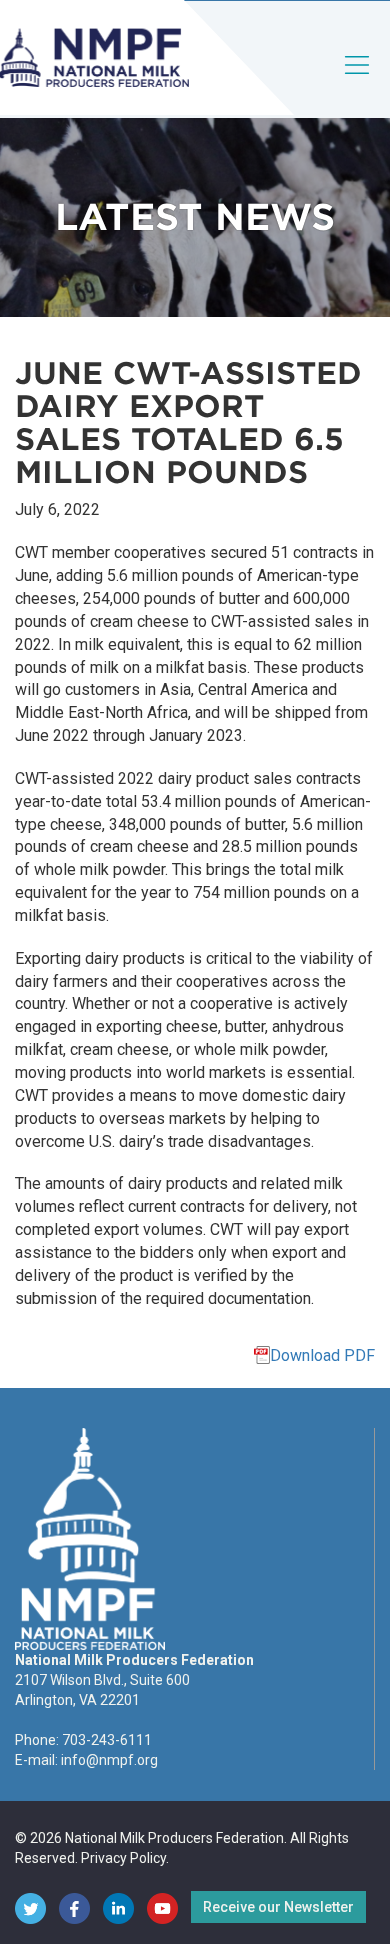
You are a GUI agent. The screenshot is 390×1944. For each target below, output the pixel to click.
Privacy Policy (123, 1858)
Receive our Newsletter (278, 1907)
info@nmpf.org (109, 1760)
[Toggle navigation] (358, 81)
